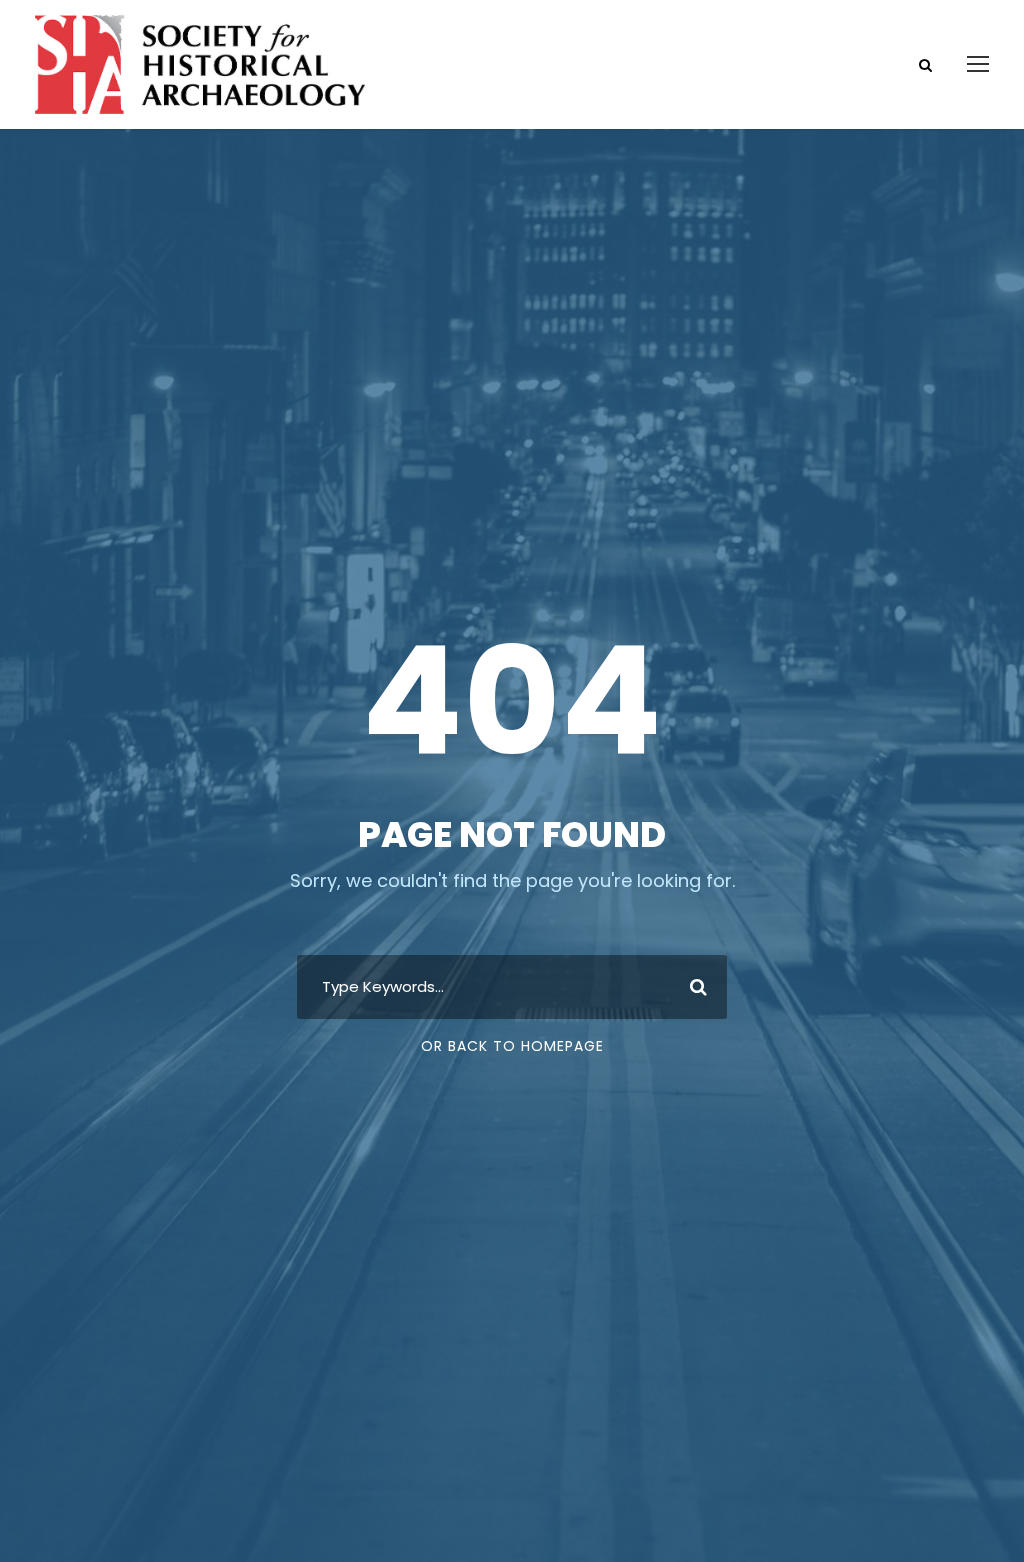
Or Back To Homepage (512, 1046)
